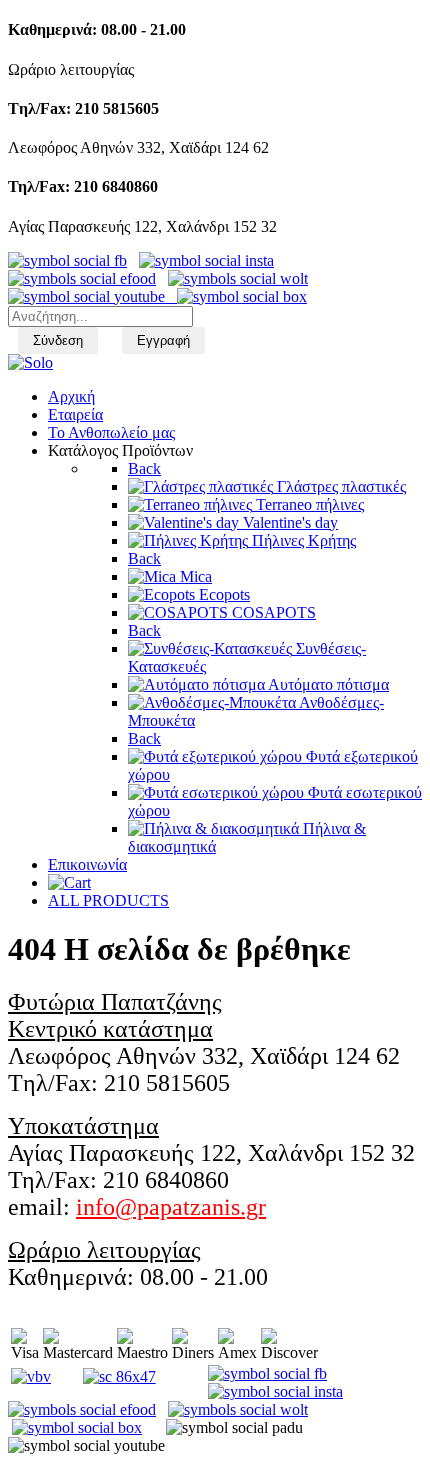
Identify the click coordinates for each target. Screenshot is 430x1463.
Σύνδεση (58, 340)
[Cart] (69, 882)
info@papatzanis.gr (171, 1207)
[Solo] (30, 362)
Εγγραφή (163, 340)
